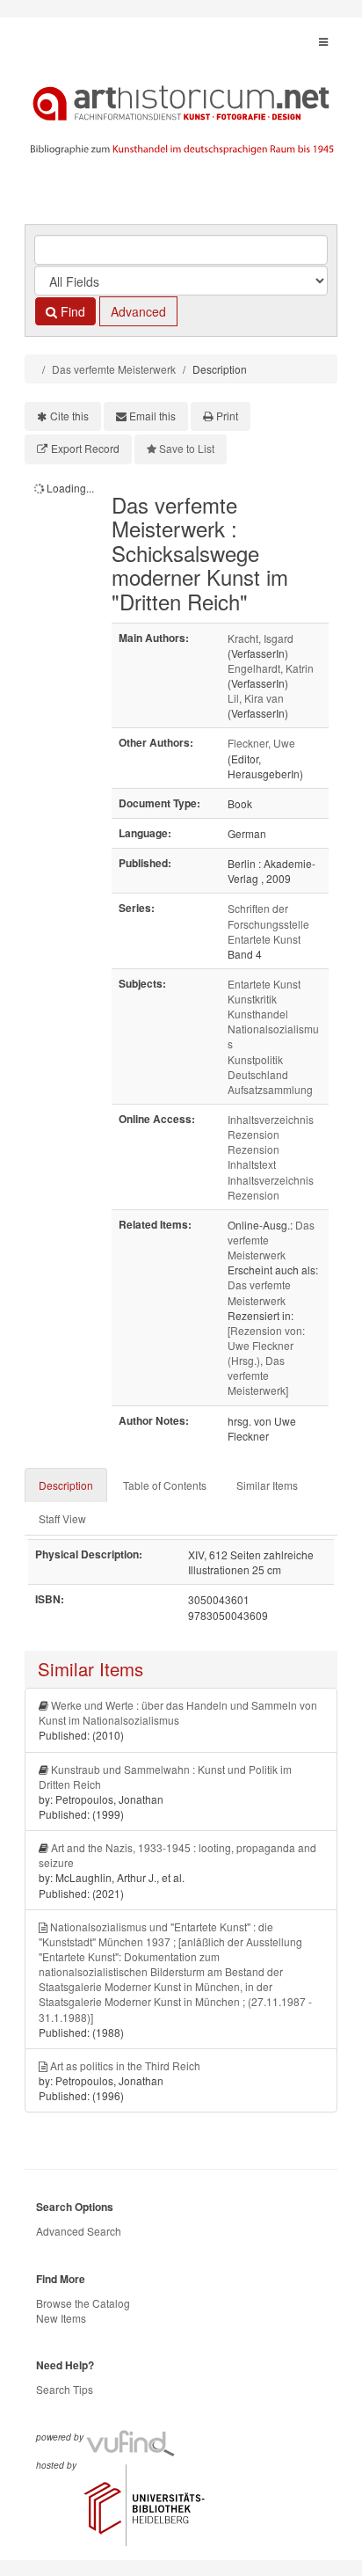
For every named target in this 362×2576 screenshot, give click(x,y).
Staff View (62, 1518)
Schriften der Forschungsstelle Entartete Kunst (268, 923)
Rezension (253, 1134)
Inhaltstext (252, 1164)
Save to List (187, 448)
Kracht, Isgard (261, 638)
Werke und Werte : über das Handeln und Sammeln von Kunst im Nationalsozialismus (178, 1712)
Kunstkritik (252, 999)
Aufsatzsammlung (270, 1089)
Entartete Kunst (264, 984)
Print (227, 416)
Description (66, 1485)
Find (71, 311)
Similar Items (267, 1485)
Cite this (69, 416)
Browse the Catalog (83, 2303)
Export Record (85, 448)
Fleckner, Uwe (261, 743)
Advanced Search (79, 2231)
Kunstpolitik (255, 1059)
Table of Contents (165, 1485)
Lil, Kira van (256, 698)
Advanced (138, 311)
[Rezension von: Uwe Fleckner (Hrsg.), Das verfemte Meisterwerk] (266, 1361)
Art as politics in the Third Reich (125, 2065)
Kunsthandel (258, 1014)
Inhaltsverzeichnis (271, 1119)
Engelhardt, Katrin (271, 668)
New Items (61, 2318)
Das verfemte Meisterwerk (114, 369)
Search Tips (65, 2389)
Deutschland (258, 1074)
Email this (152, 416)
